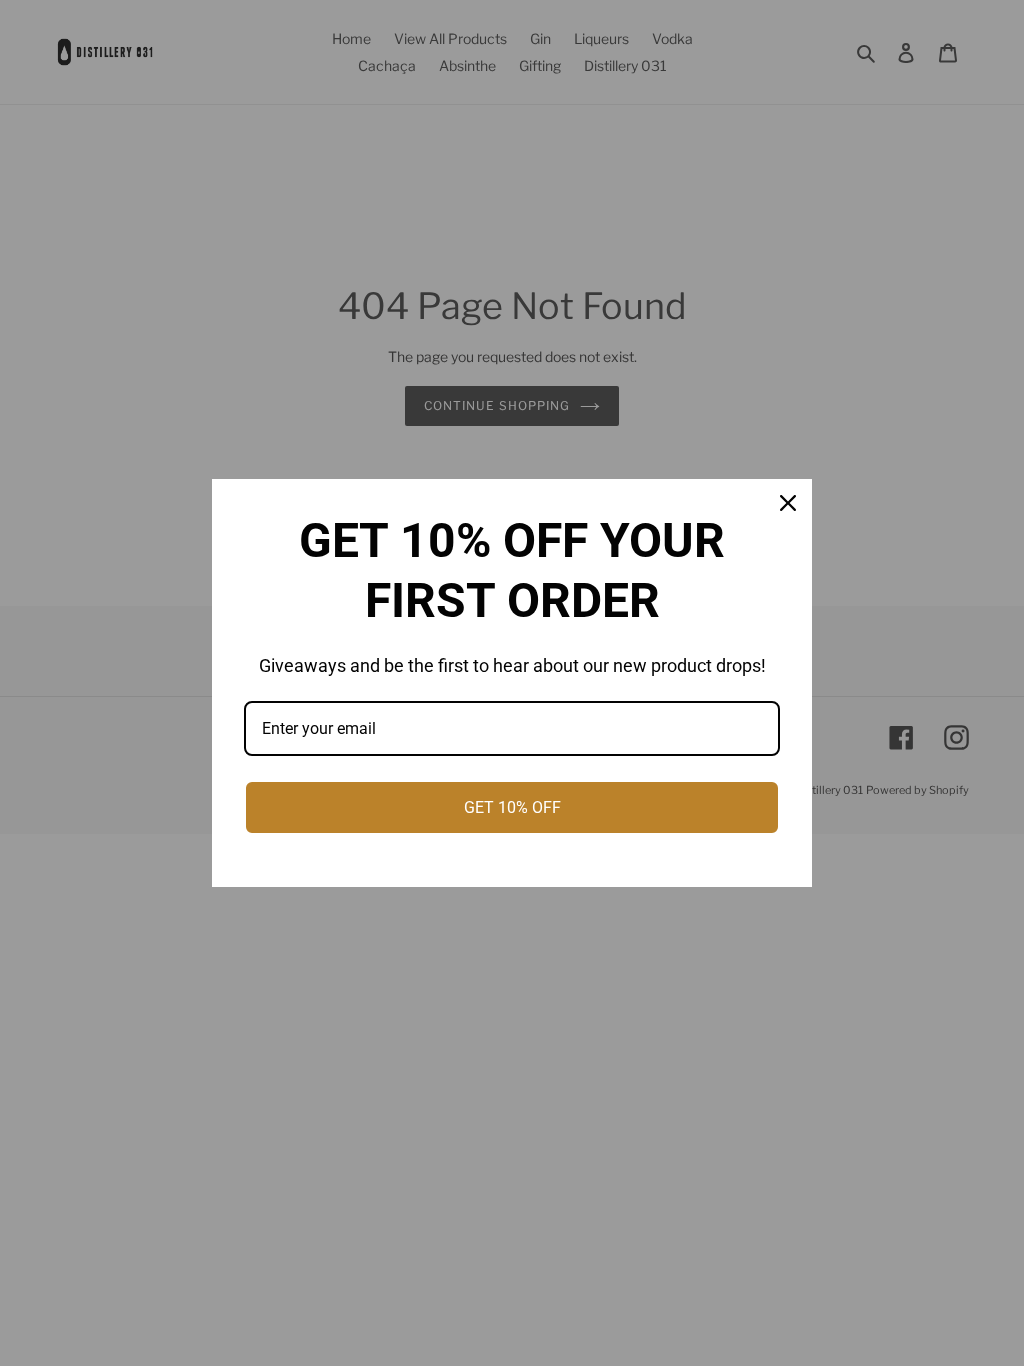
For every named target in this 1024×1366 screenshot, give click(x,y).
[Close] (788, 503)
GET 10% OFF (512, 807)
